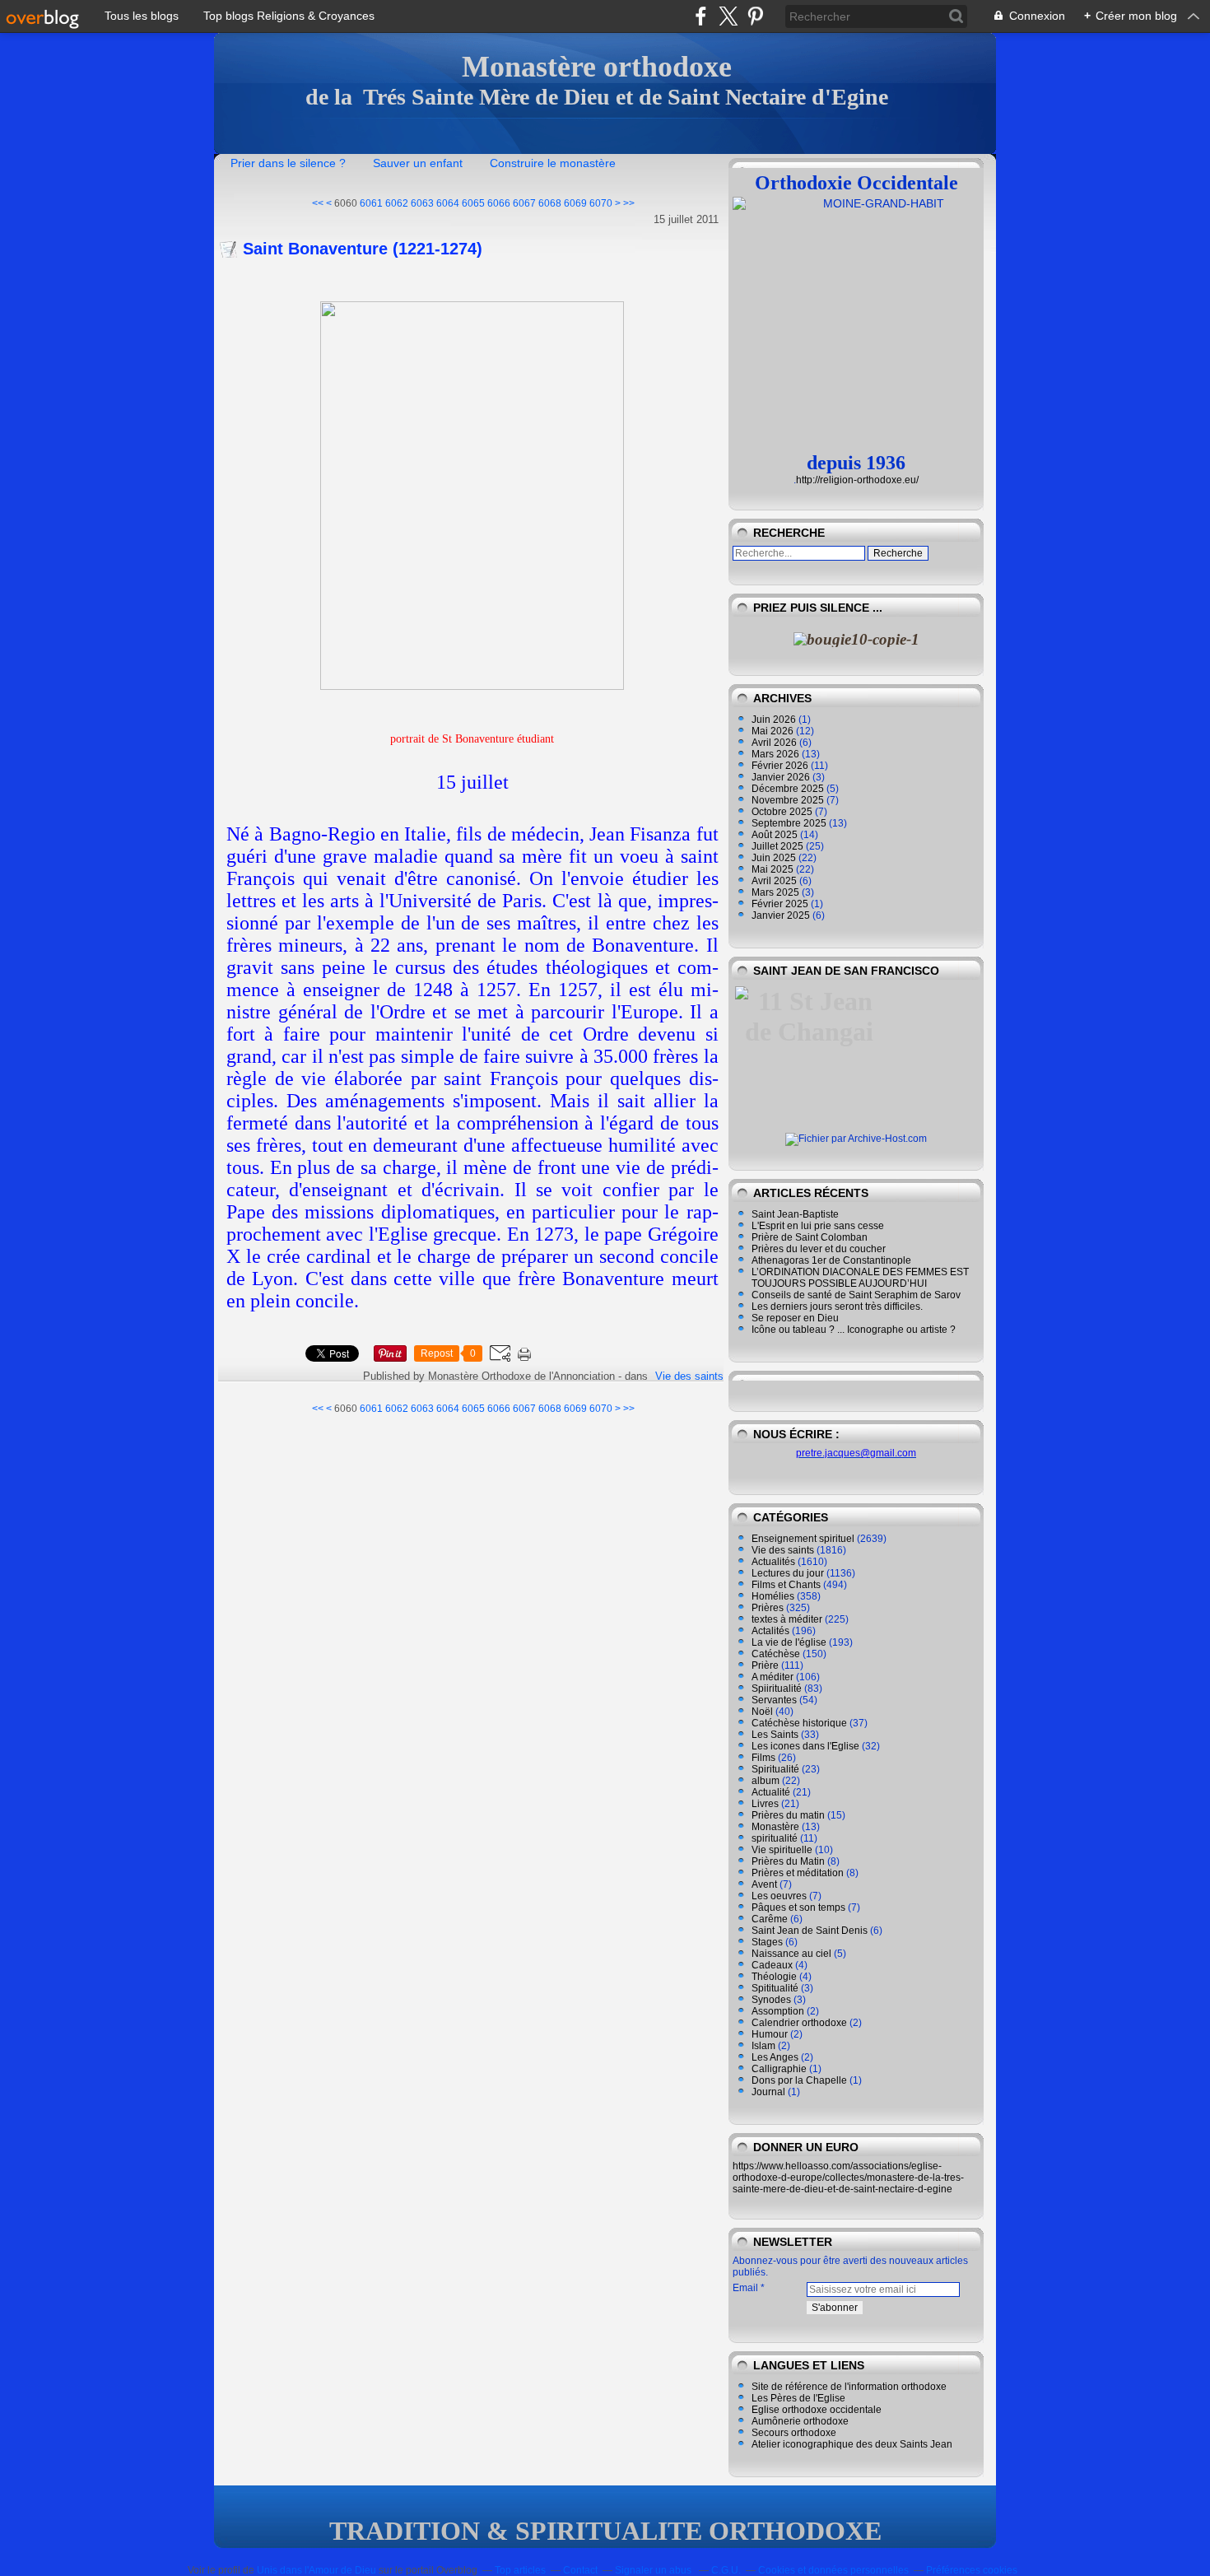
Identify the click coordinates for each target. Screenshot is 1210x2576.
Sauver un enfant (418, 163)
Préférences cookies (972, 2570)
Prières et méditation (798, 1873)
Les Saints (775, 1735)
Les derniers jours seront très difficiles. (837, 1307)
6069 (575, 203)
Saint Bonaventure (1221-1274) (363, 249)
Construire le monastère (553, 163)
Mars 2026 (777, 754)
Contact (580, 2570)
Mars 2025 (777, 892)
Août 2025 (776, 835)
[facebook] (701, 16)
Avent (764, 1884)
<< (318, 203)
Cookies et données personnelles (833, 2570)
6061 (371, 203)
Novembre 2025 (789, 800)
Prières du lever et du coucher (819, 1249)
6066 (499, 203)
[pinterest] (755, 16)
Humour (770, 2034)
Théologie (774, 1977)
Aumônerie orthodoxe (800, 2421)
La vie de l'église (789, 1642)
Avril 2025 (775, 881)
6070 (601, 203)
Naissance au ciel (791, 1954)
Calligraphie (779, 2069)
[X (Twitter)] (728, 16)
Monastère (775, 1827)
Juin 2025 (775, 858)
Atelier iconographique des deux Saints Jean (852, 2444)
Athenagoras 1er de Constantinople (831, 1260)
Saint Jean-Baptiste (795, 1214)
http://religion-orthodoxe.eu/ (857, 480)
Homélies (773, 1596)
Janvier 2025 (782, 915)
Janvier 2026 (782, 777)
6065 (473, 203)
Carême (770, 1919)
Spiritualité (775, 1769)
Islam (763, 2046)
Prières (768, 1608)
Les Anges (775, 2057)
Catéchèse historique (799, 1723)
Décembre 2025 (789, 789)
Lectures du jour (788, 1573)
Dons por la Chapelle (799, 2080)
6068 (550, 203)
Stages (767, 1942)
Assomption (778, 2011)
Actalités (770, 1631)
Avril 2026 (775, 743)
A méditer (773, 1677)
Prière (765, 1665)
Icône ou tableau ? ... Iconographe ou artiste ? (854, 1330)
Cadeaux (772, 1965)
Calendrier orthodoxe (799, 2023)
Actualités (773, 1562)
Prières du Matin (788, 1861)
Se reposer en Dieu (795, 1318)
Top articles (520, 2570)
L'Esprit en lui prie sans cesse (818, 1226)
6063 (422, 203)
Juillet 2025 (779, 846)
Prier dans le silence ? (288, 163)
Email (745, 2288)
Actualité (771, 1792)
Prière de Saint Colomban (810, 1237)
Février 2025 (781, 904)
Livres (765, 1804)
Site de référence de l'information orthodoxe (849, 2387)
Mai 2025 (774, 869)
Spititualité (775, 1988)
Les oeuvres (779, 1896)
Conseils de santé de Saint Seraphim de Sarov (856, 1295)
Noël (762, 1712)
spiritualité (775, 1838)
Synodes (771, 2000)
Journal (768, 2092)
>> (629, 203)
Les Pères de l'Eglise (798, 2398)
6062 (397, 203)
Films (763, 1758)
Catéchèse (776, 1654)
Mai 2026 (774, 731)
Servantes (774, 1700)
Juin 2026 (775, 720)
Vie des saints (689, 1376)
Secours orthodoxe (794, 2433)
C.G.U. (726, 2570)
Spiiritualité (777, 1689)
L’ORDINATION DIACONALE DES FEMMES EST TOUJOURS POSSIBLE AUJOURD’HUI (860, 1278)
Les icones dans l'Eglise (805, 1746)
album (766, 1781)
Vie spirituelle (782, 1850)
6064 (448, 203)
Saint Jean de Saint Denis (810, 1931)
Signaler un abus (654, 2570)
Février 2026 (781, 766)
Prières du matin (788, 1815)
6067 (524, 203)
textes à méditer (787, 1619)
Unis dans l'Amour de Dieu (316, 2570)
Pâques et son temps (798, 1908)
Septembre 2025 (790, 823)
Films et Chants (786, 1585)
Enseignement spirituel (803, 1539)
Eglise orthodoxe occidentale (817, 2410)
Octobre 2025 (783, 812)
